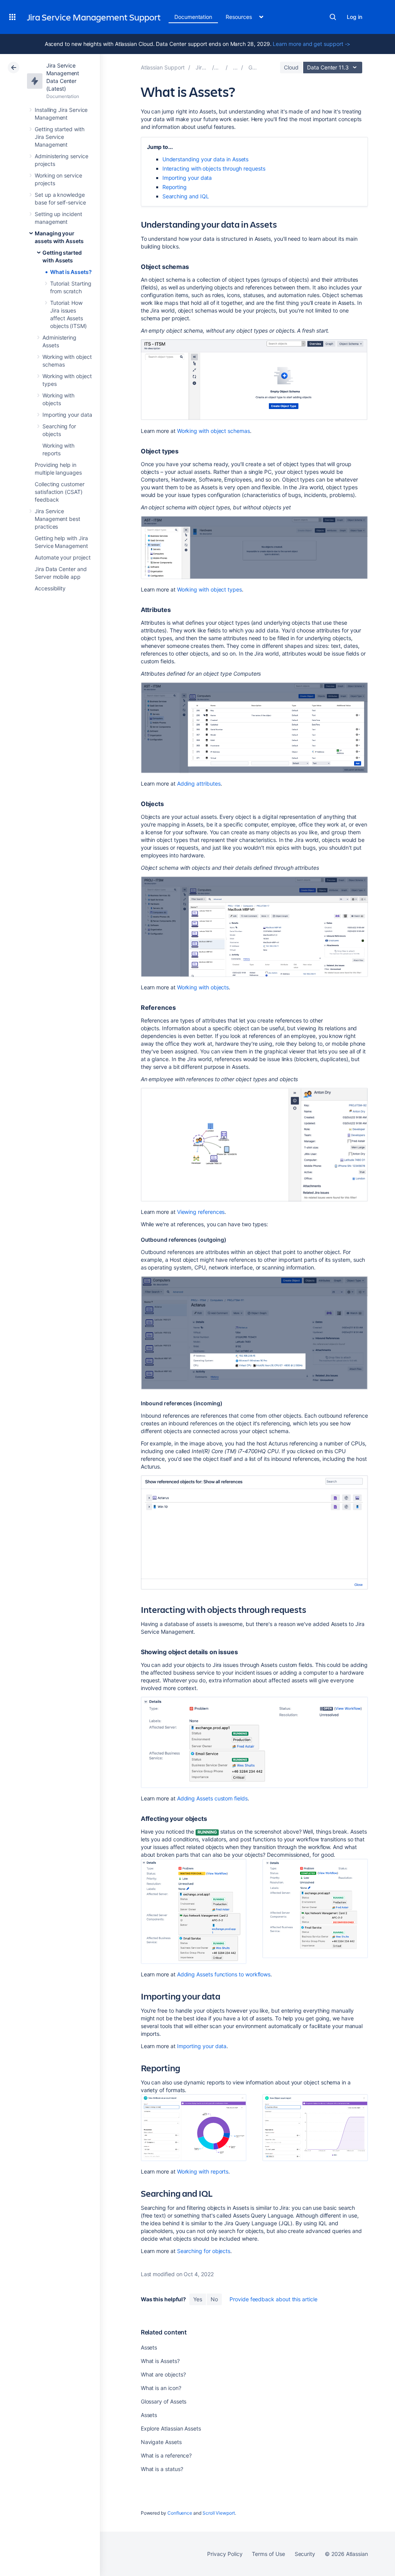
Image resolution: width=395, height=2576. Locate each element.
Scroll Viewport (219, 2513)
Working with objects (203, 987)
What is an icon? (161, 2388)
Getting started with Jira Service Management (60, 137)
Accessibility (50, 588)
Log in (354, 17)
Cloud (291, 67)
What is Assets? (71, 272)
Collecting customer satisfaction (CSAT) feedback (60, 492)
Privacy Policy (225, 2554)
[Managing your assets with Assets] (235, 67)
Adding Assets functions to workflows (224, 1974)
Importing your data (67, 415)
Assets (149, 2347)
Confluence (180, 2513)
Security (305, 2554)
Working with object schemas (214, 431)
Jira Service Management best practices (57, 519)
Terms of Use (268, 2554)
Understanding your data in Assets (206, 159)
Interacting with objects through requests (214, 168)
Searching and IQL (186, 196)
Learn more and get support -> (311, 44)
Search (333, 17)
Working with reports (203, 2171)
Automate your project (63, 557)
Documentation (193, 17)
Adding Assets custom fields (212, 1798)
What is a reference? (166, 2455)
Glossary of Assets (164, 2401)
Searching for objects (204, 2251)
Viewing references (201, 1212)
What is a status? (162, 2469)
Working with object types (209, 589)
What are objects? (163, 2374)
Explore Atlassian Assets (171, 2428)
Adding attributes (199, 783)
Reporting (175, 187)
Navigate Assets (161, 2442)
